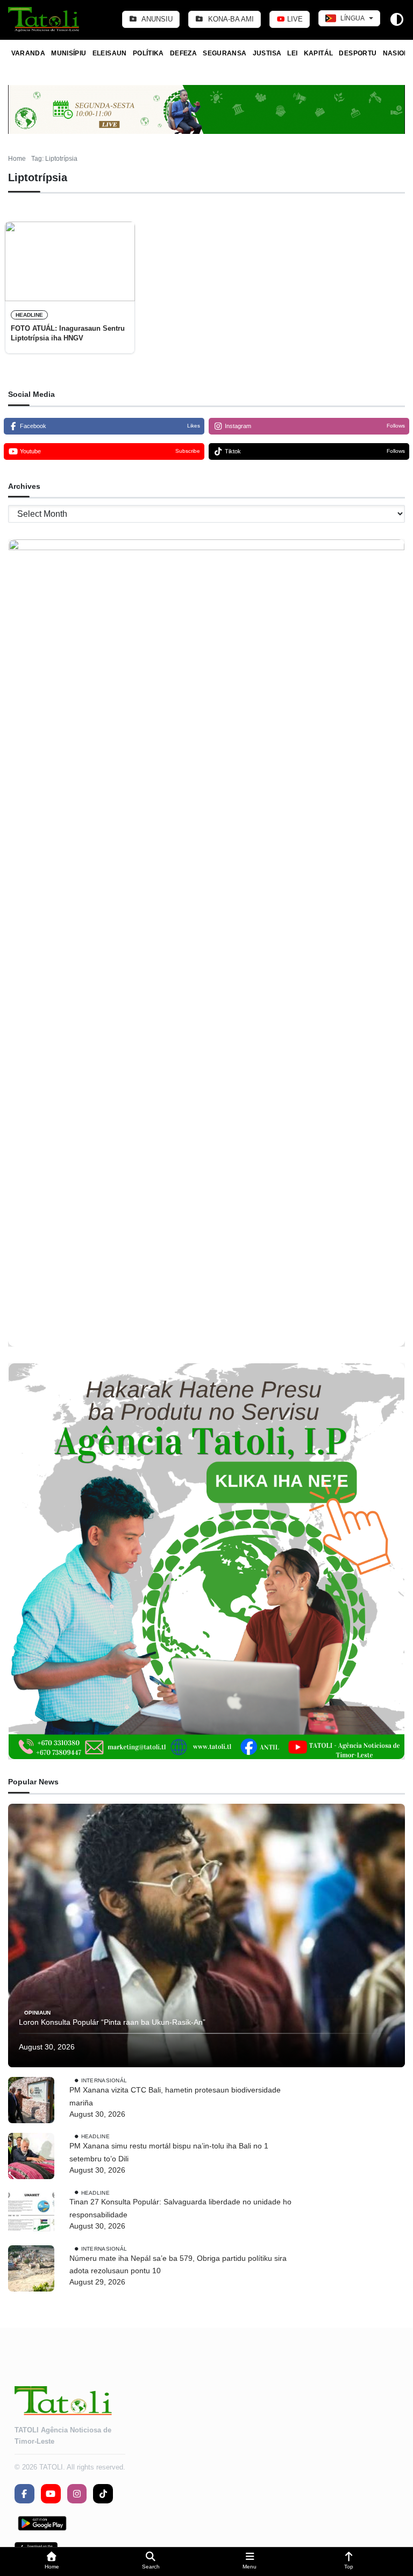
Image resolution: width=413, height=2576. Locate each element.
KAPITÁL (319, 53)
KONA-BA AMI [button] (230, 19)
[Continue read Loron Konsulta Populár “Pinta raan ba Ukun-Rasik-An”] (206, 1935)
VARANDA (29, 53)
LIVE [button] (294, 19)
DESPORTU (358, 53)
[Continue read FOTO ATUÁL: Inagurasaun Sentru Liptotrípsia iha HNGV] (70, 261)
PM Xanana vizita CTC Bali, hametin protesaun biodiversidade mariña (175, 2096)
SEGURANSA (225, 53)
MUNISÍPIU (69, 53)
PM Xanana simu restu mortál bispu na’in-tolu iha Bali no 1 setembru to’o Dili (169, 2152)
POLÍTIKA (148, 53)
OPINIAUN (37, 2012)
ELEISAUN (110, 53)
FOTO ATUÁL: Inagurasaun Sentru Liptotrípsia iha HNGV (68, 333)
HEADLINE (29, 315)
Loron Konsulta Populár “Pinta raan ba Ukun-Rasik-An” (112, 2022)
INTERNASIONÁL (104, 2080)
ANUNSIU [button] (156, 19)
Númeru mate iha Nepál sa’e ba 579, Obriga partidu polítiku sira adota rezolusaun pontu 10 (178, 2265)
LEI (292, 53)
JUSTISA (267, 53)
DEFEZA (183, 53)
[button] (52, 2562)
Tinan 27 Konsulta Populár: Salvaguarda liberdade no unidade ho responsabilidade (180, 2208)
